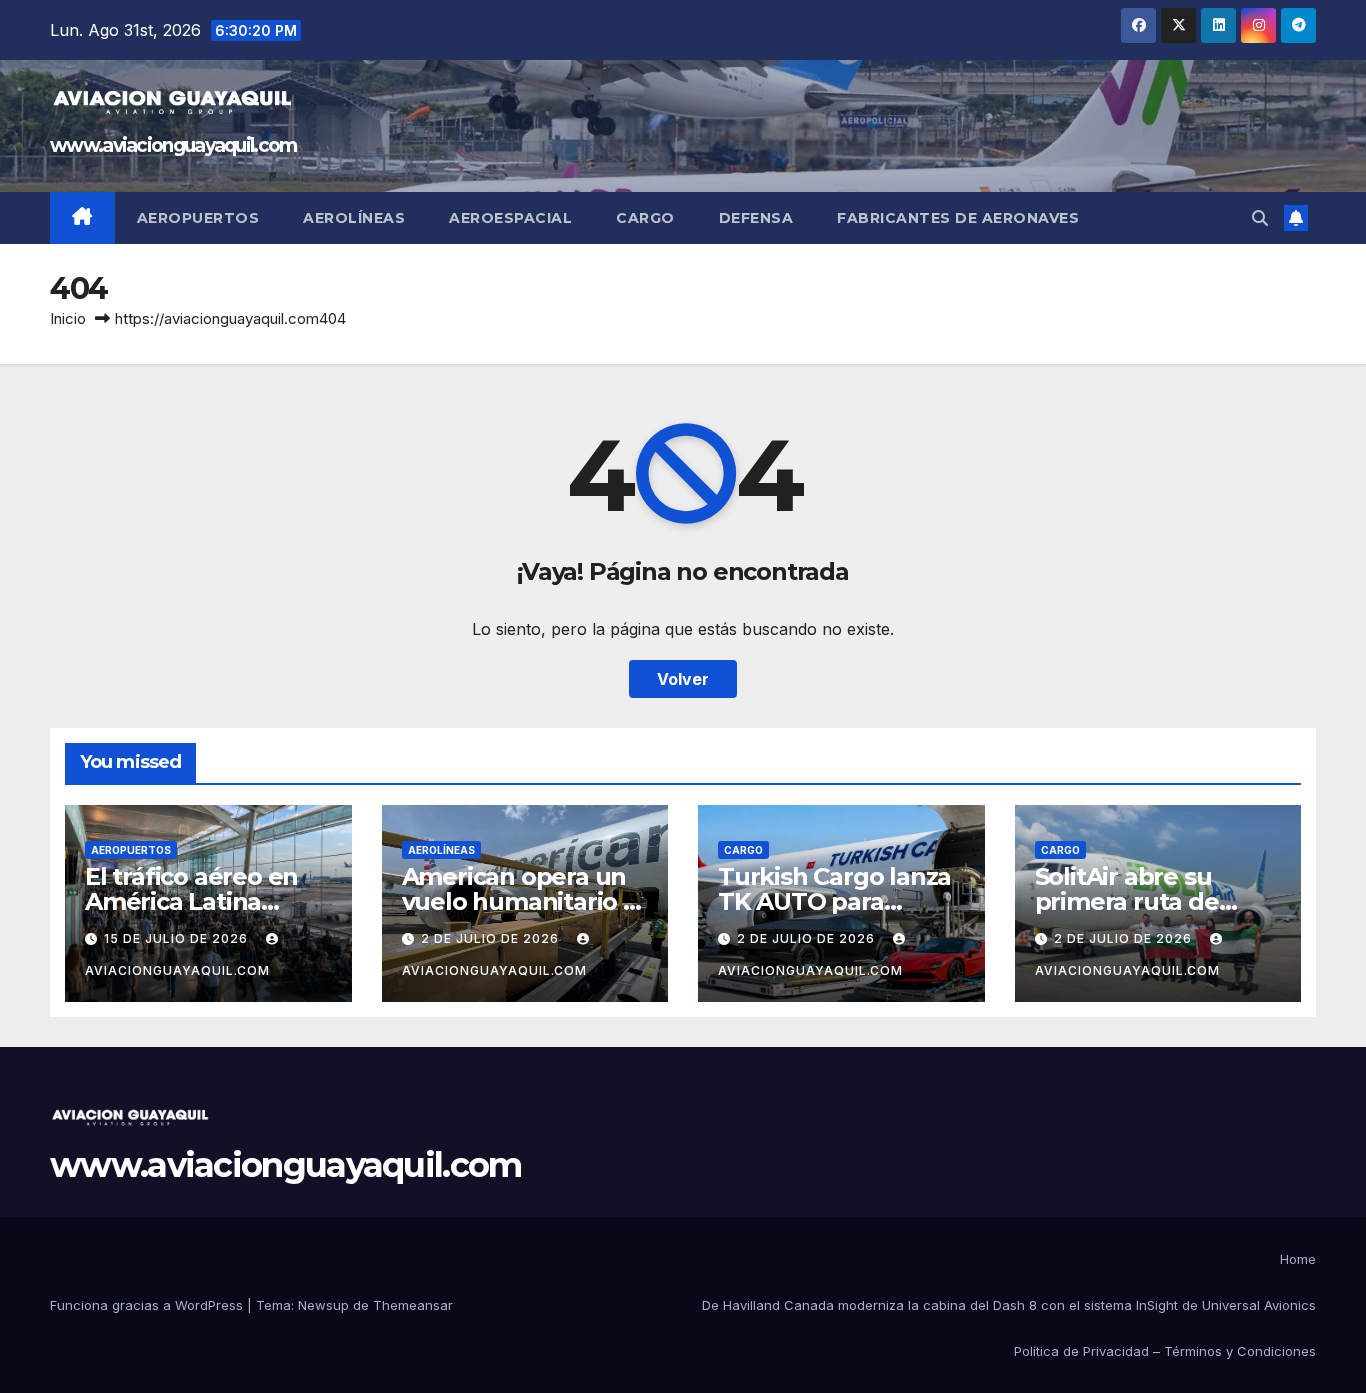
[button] (1260, 218)
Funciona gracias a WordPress (148, 1305)
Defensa (756, 218)
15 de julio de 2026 (178, 938)
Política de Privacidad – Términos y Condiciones (1165, 1351)
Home (1298, 1259)
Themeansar (413, 1305)
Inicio (68, 318)
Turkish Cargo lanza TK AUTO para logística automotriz (835, 901)
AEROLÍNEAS (441, 850)
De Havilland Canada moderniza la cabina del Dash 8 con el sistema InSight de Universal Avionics (1009, 1305)
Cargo (645, 218)
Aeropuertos (198, 218)
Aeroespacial (510, 218)
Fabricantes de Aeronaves (958, 218)
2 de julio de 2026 (492, 938)
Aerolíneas (354, 218)
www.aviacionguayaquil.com (173, 145)
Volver (683, 679)
